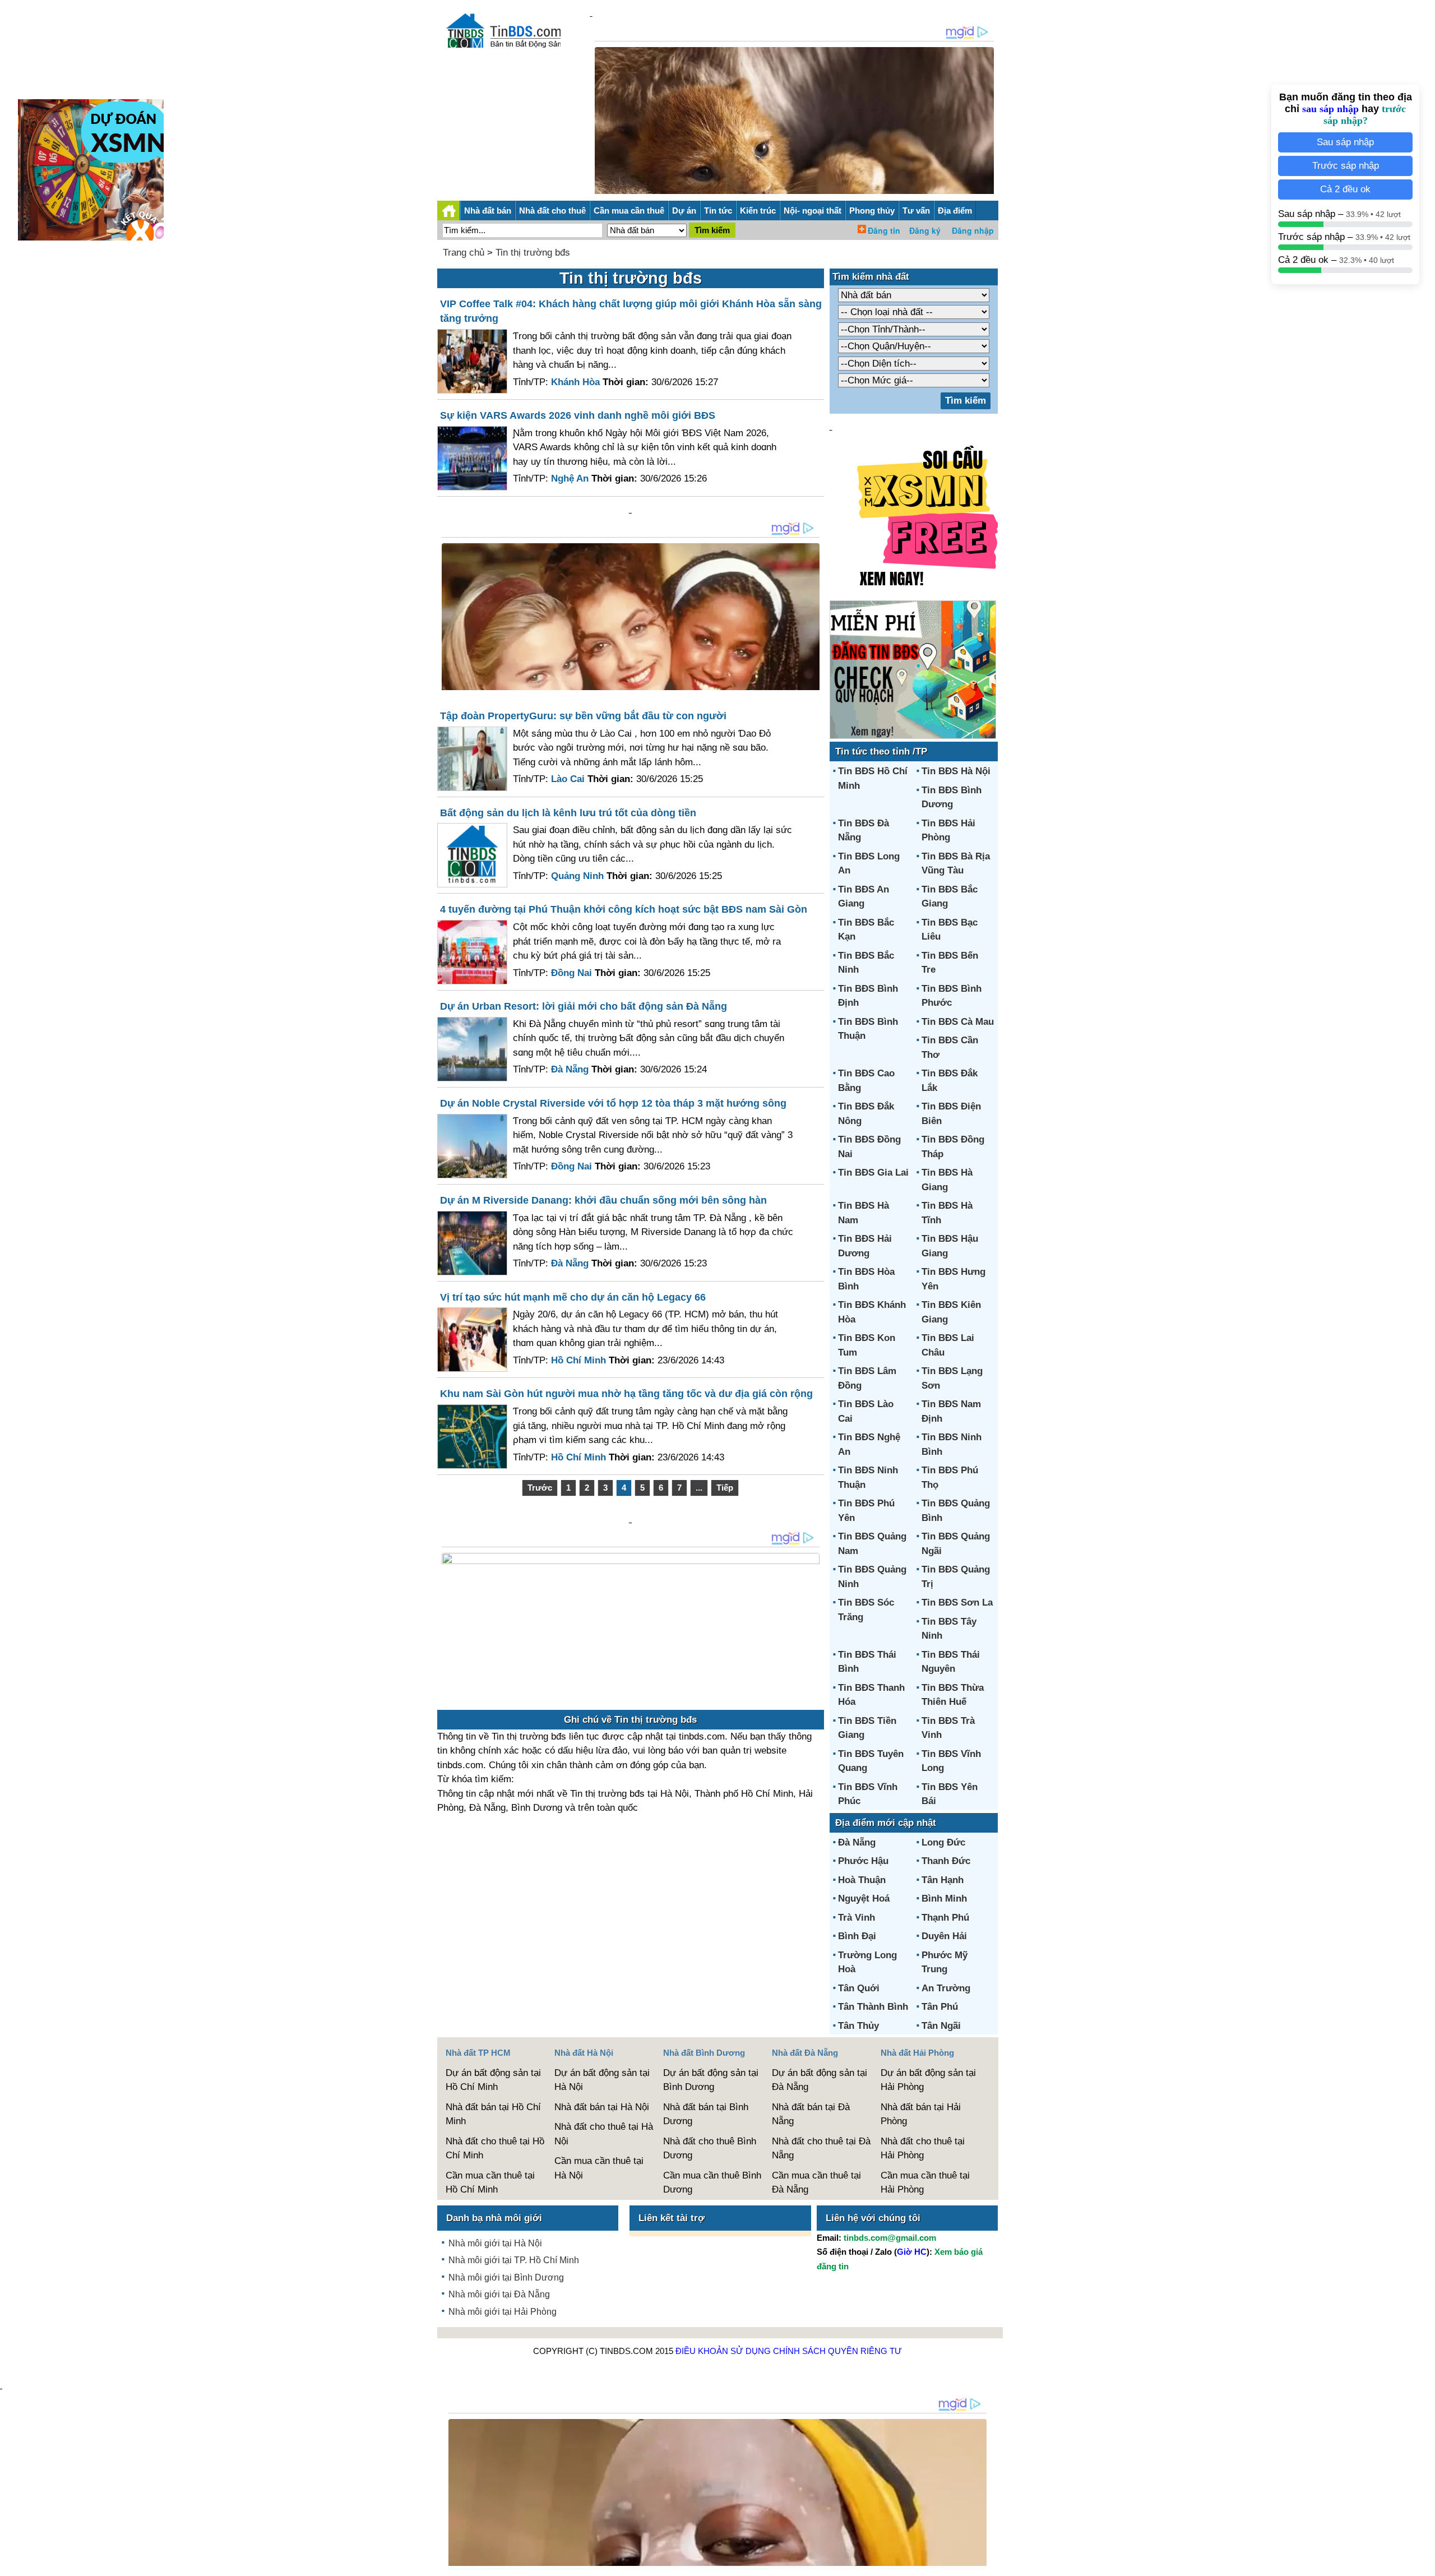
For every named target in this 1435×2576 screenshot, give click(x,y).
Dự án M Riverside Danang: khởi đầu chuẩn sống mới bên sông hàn (603, 1200)
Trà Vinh (857, 1918)
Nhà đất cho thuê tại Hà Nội (604, 2134)
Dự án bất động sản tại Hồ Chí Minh (493, 2080)
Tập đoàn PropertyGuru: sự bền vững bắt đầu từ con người (583, 716)
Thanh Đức (946, 1861)
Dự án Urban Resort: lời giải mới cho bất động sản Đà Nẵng (584, 1006)
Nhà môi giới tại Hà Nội (495, 2243)
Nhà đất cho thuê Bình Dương (710, 2149)
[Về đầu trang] (1424, 2562)
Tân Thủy (858, 2026)
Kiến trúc (758, 211)
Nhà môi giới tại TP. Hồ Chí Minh (514, 2260)
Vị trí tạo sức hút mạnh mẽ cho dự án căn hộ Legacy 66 (573, 1297)
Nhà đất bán (488, 211)
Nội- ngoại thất (813, 211)
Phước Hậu (863, 1861)
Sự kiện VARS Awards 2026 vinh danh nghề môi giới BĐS (578, 415)
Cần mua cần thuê (629, 211)
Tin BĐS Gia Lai (873, 1173)
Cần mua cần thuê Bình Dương (712, 2183)
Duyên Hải (944, 1936)
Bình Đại (857, 1936)
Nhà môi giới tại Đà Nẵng (499, 2294)
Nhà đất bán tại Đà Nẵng (811, 2114)
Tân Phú (940, 2007)
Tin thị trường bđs (533, 253)
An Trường (946, 1988)
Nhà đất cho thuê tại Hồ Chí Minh (495, 2149)
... (699, 1488)
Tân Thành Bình (873, 2007)
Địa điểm (955, 211)
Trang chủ (464, 253)
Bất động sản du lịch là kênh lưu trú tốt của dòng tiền (568, 813)
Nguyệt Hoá (864, 1899)
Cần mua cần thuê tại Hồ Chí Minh (490, 2183)
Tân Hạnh (943, 1880)
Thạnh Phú (945, 1918)
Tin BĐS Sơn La (957, 1603)
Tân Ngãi (941, 2026)
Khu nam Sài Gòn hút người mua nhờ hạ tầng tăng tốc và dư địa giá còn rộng (626, 1394)
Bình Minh (944, 1899)
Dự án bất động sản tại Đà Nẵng (820, 2080)
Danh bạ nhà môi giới (494, 2218)
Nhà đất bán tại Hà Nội (602, 2107)
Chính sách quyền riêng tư (837, 2351)
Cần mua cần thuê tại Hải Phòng (925, 2183)
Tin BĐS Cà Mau (958, 1022)
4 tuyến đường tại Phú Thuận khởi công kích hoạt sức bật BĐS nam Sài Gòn (624, 909)
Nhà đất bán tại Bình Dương (706, 2114)
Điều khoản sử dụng (723, 2351)
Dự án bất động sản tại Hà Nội (602, 2080)
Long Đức (943, 1842)
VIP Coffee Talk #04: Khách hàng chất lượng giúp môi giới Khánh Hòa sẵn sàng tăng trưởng (631, 311)
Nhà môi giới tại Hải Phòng (503, 2312)
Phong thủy (872, 211)
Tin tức (718, 211)
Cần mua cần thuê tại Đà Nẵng (816, 2183)
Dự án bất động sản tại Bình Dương (711, 2080)
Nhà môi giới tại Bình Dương (506, 2277)
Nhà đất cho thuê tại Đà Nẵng (821, 2149)
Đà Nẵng (857, 1842)
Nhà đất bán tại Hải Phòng (921, 2114)
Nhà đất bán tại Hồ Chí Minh (493, 2114)
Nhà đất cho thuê (552, 211)
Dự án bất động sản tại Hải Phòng (928, 2080)
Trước (540, 1488)
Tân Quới (859, 1988)
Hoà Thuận (862, 1880)
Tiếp (725, 1488)
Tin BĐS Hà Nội (956, 771)
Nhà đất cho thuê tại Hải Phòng (923, 2149)
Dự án (684, 211)
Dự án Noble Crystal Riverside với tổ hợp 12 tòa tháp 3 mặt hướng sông (613, 1103)
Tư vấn (916, 211)
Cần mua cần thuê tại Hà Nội (599, 2168)
